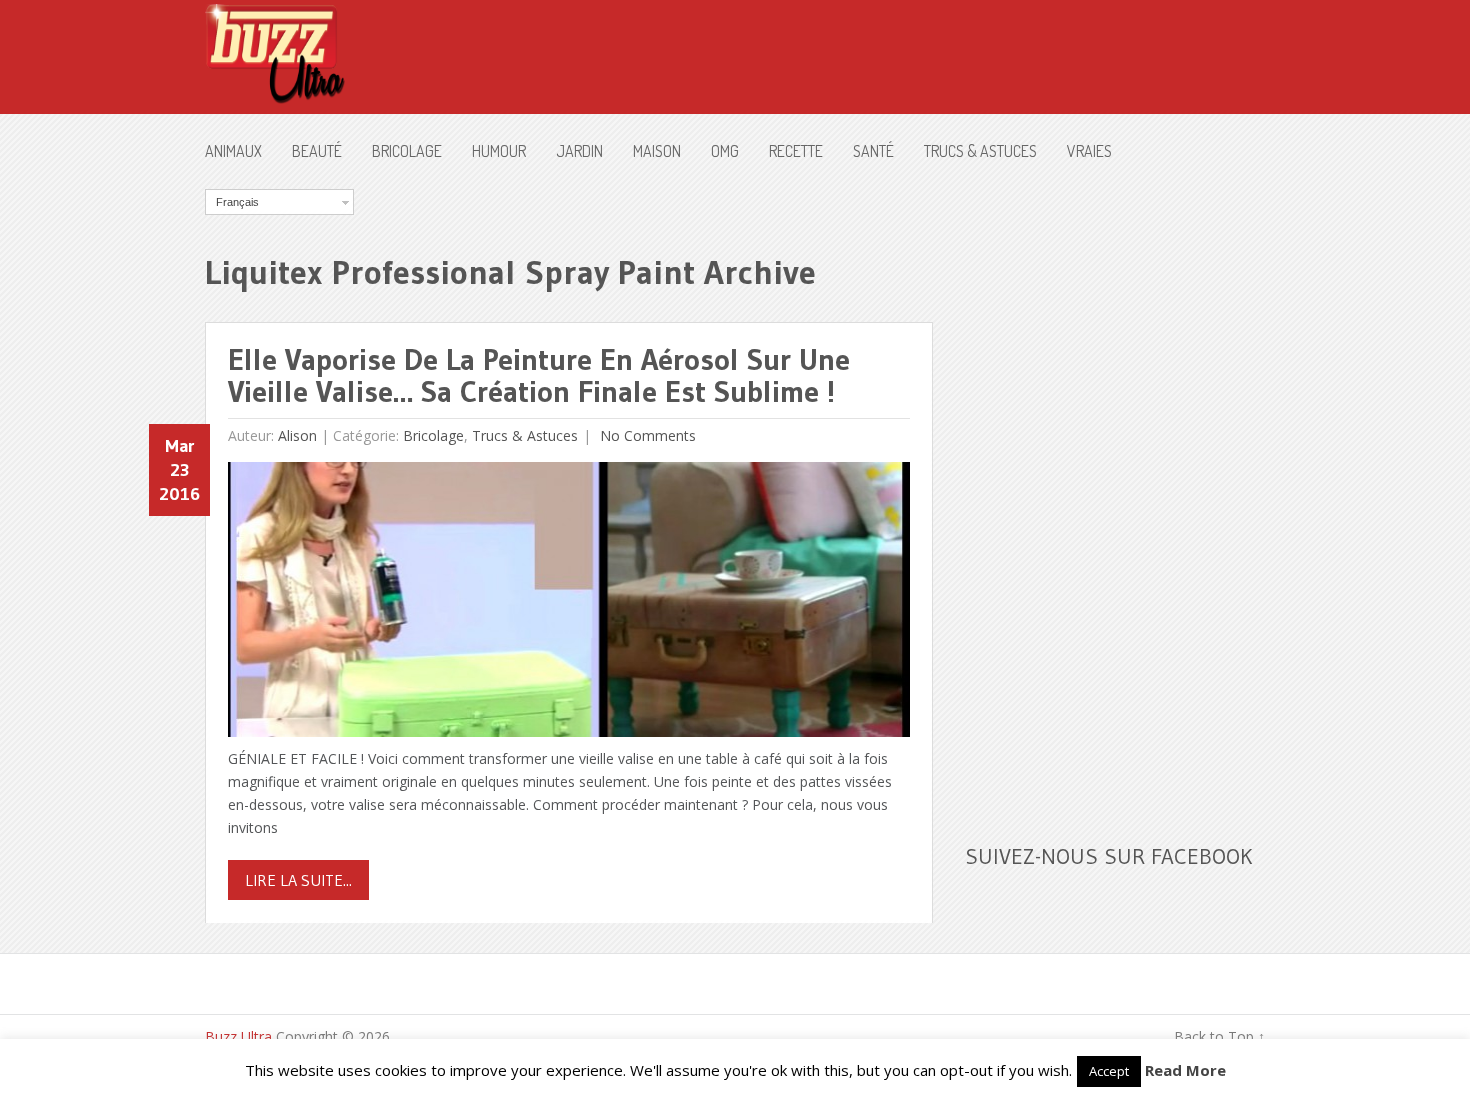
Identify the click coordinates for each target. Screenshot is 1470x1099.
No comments (646, 435)
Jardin (579, 151)
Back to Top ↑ (1219, 1036)
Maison (657, 151)
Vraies (1089, 151)
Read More (1185, 1070)
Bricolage (407, 151)
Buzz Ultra (238, 1036)
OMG (725, 151)
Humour (499, 151)
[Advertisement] (1115, 489)
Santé (873, 151)
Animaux (233, 151)
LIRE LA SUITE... (298, 880)
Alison (297, 435)
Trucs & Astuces (980, 151)
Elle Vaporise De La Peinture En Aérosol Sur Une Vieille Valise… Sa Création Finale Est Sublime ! (539, 375)
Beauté (317, 151)
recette (796, 151)
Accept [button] (1109, 1071)
